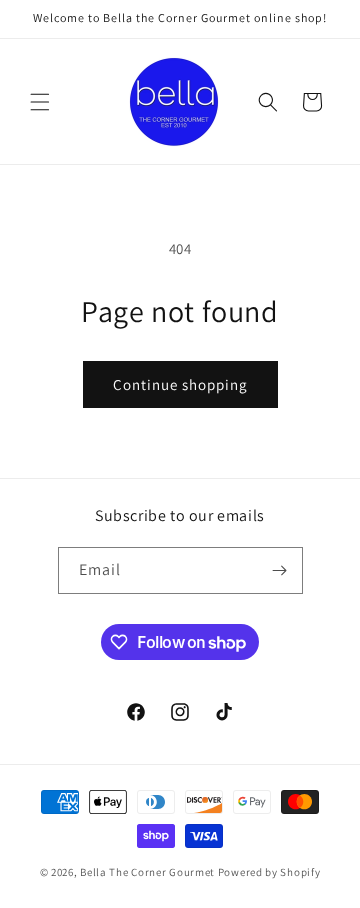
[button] (40, 102)
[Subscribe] (280, 570)
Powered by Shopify (269, 872)
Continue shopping (180, 384)
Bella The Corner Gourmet (147, 872)
